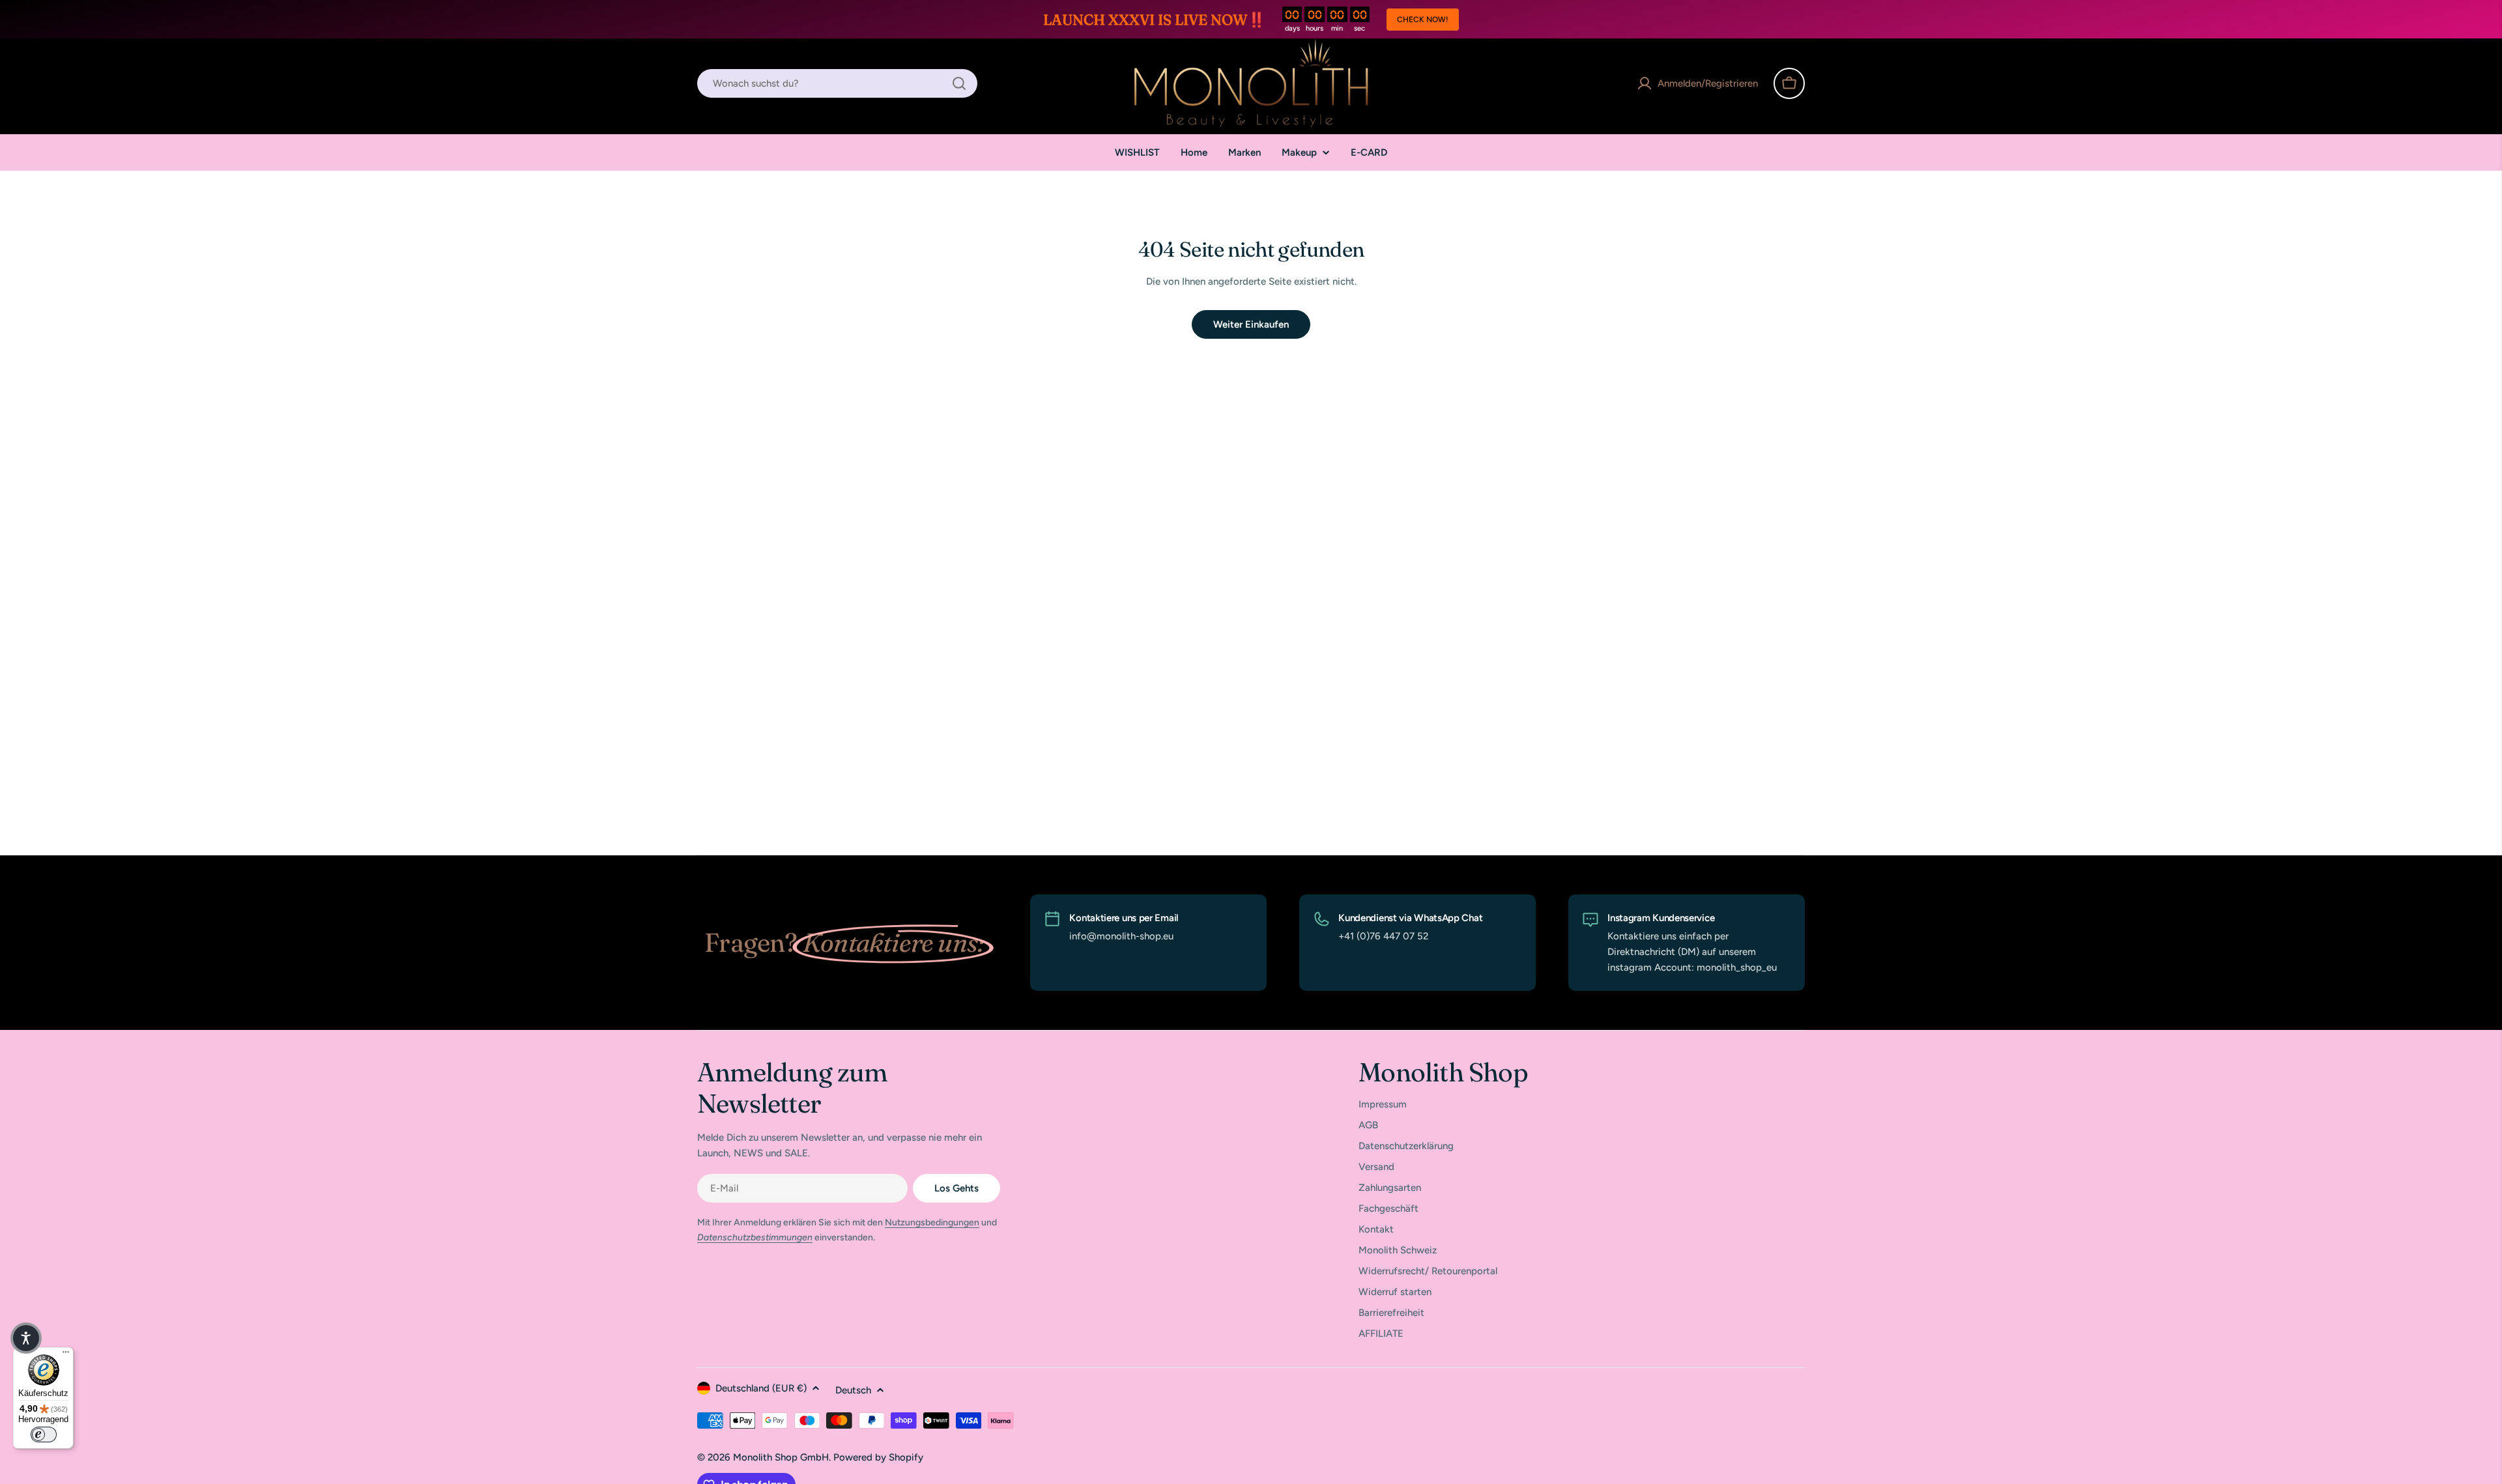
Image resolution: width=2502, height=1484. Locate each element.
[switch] (44, 1434)
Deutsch (853, 1390)
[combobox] (837, 83)
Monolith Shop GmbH (781, 1457)
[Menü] (66, 1355)
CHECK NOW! (1423, 20)
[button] (26, 1338)
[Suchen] (959, 83)
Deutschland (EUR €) (761, 1388)
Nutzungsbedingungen (932, 1222)
